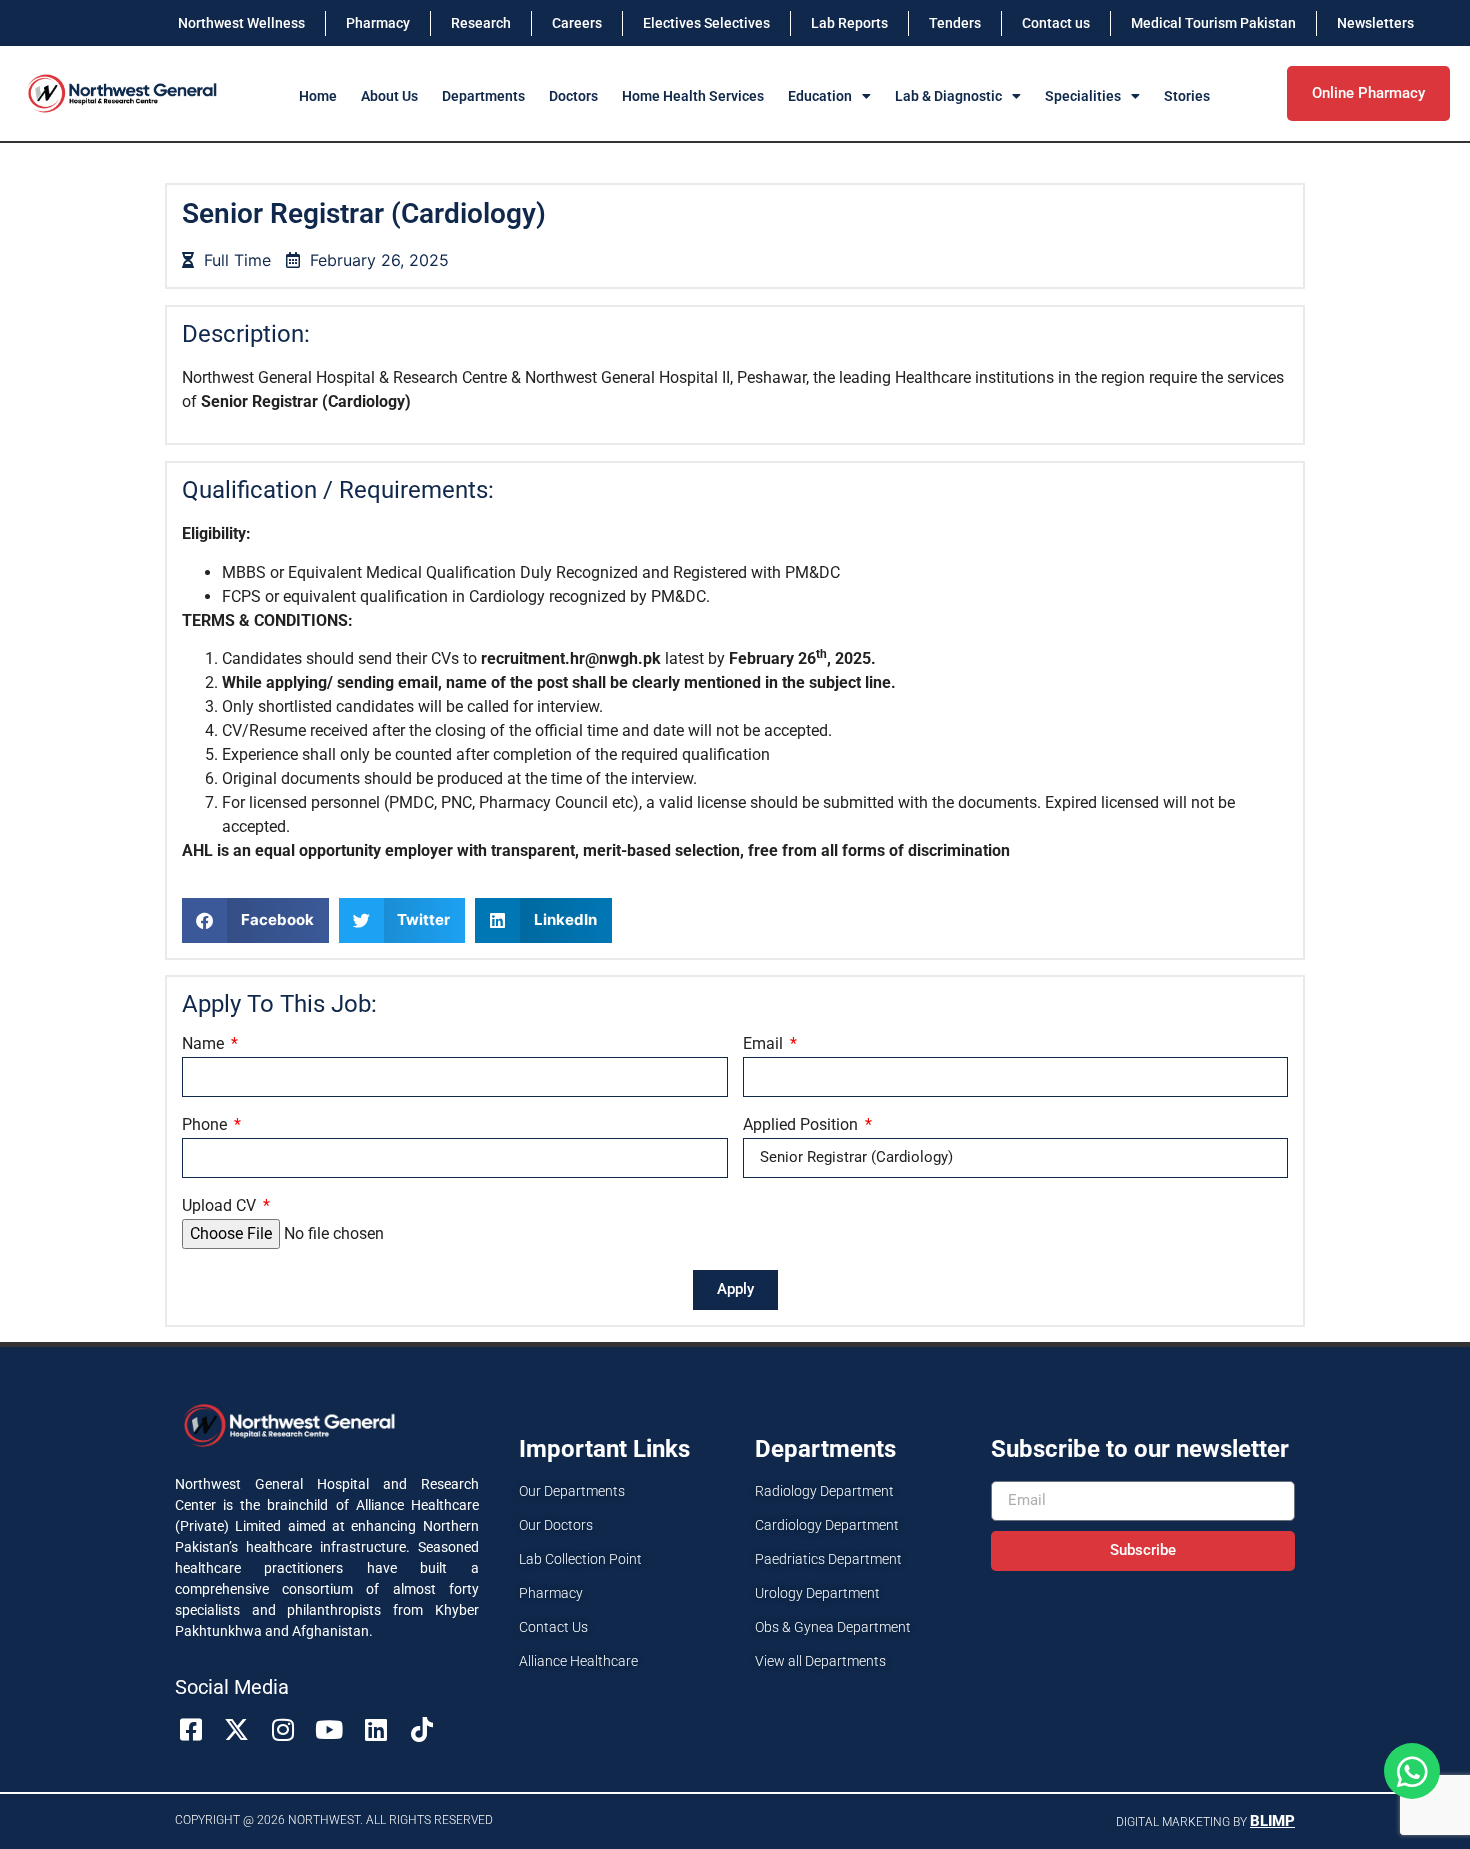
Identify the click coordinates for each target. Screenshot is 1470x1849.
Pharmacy (378, 23)
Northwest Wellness (241, 23)
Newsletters (1375, 23)
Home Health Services (693, 96)
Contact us (1056, 23)
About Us (389, 96)
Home (318, 96)
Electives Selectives (706, 23)
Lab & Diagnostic (948, 96)
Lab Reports (849, 23)
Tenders (955, 23)
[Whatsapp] (1412, 1771)
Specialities (1083, 96)
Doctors (573, 96)
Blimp (1272, 1821)
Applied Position (802, 1125)
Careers (577, 23)
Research (481, 23)
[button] (255, 920)
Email (765, 1044)
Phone (206, 1125)
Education (820, 96)
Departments (483, 96)
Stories (1187, 96)
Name (205, 1044)
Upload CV (221, 1206)
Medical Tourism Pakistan (1213, 23)
